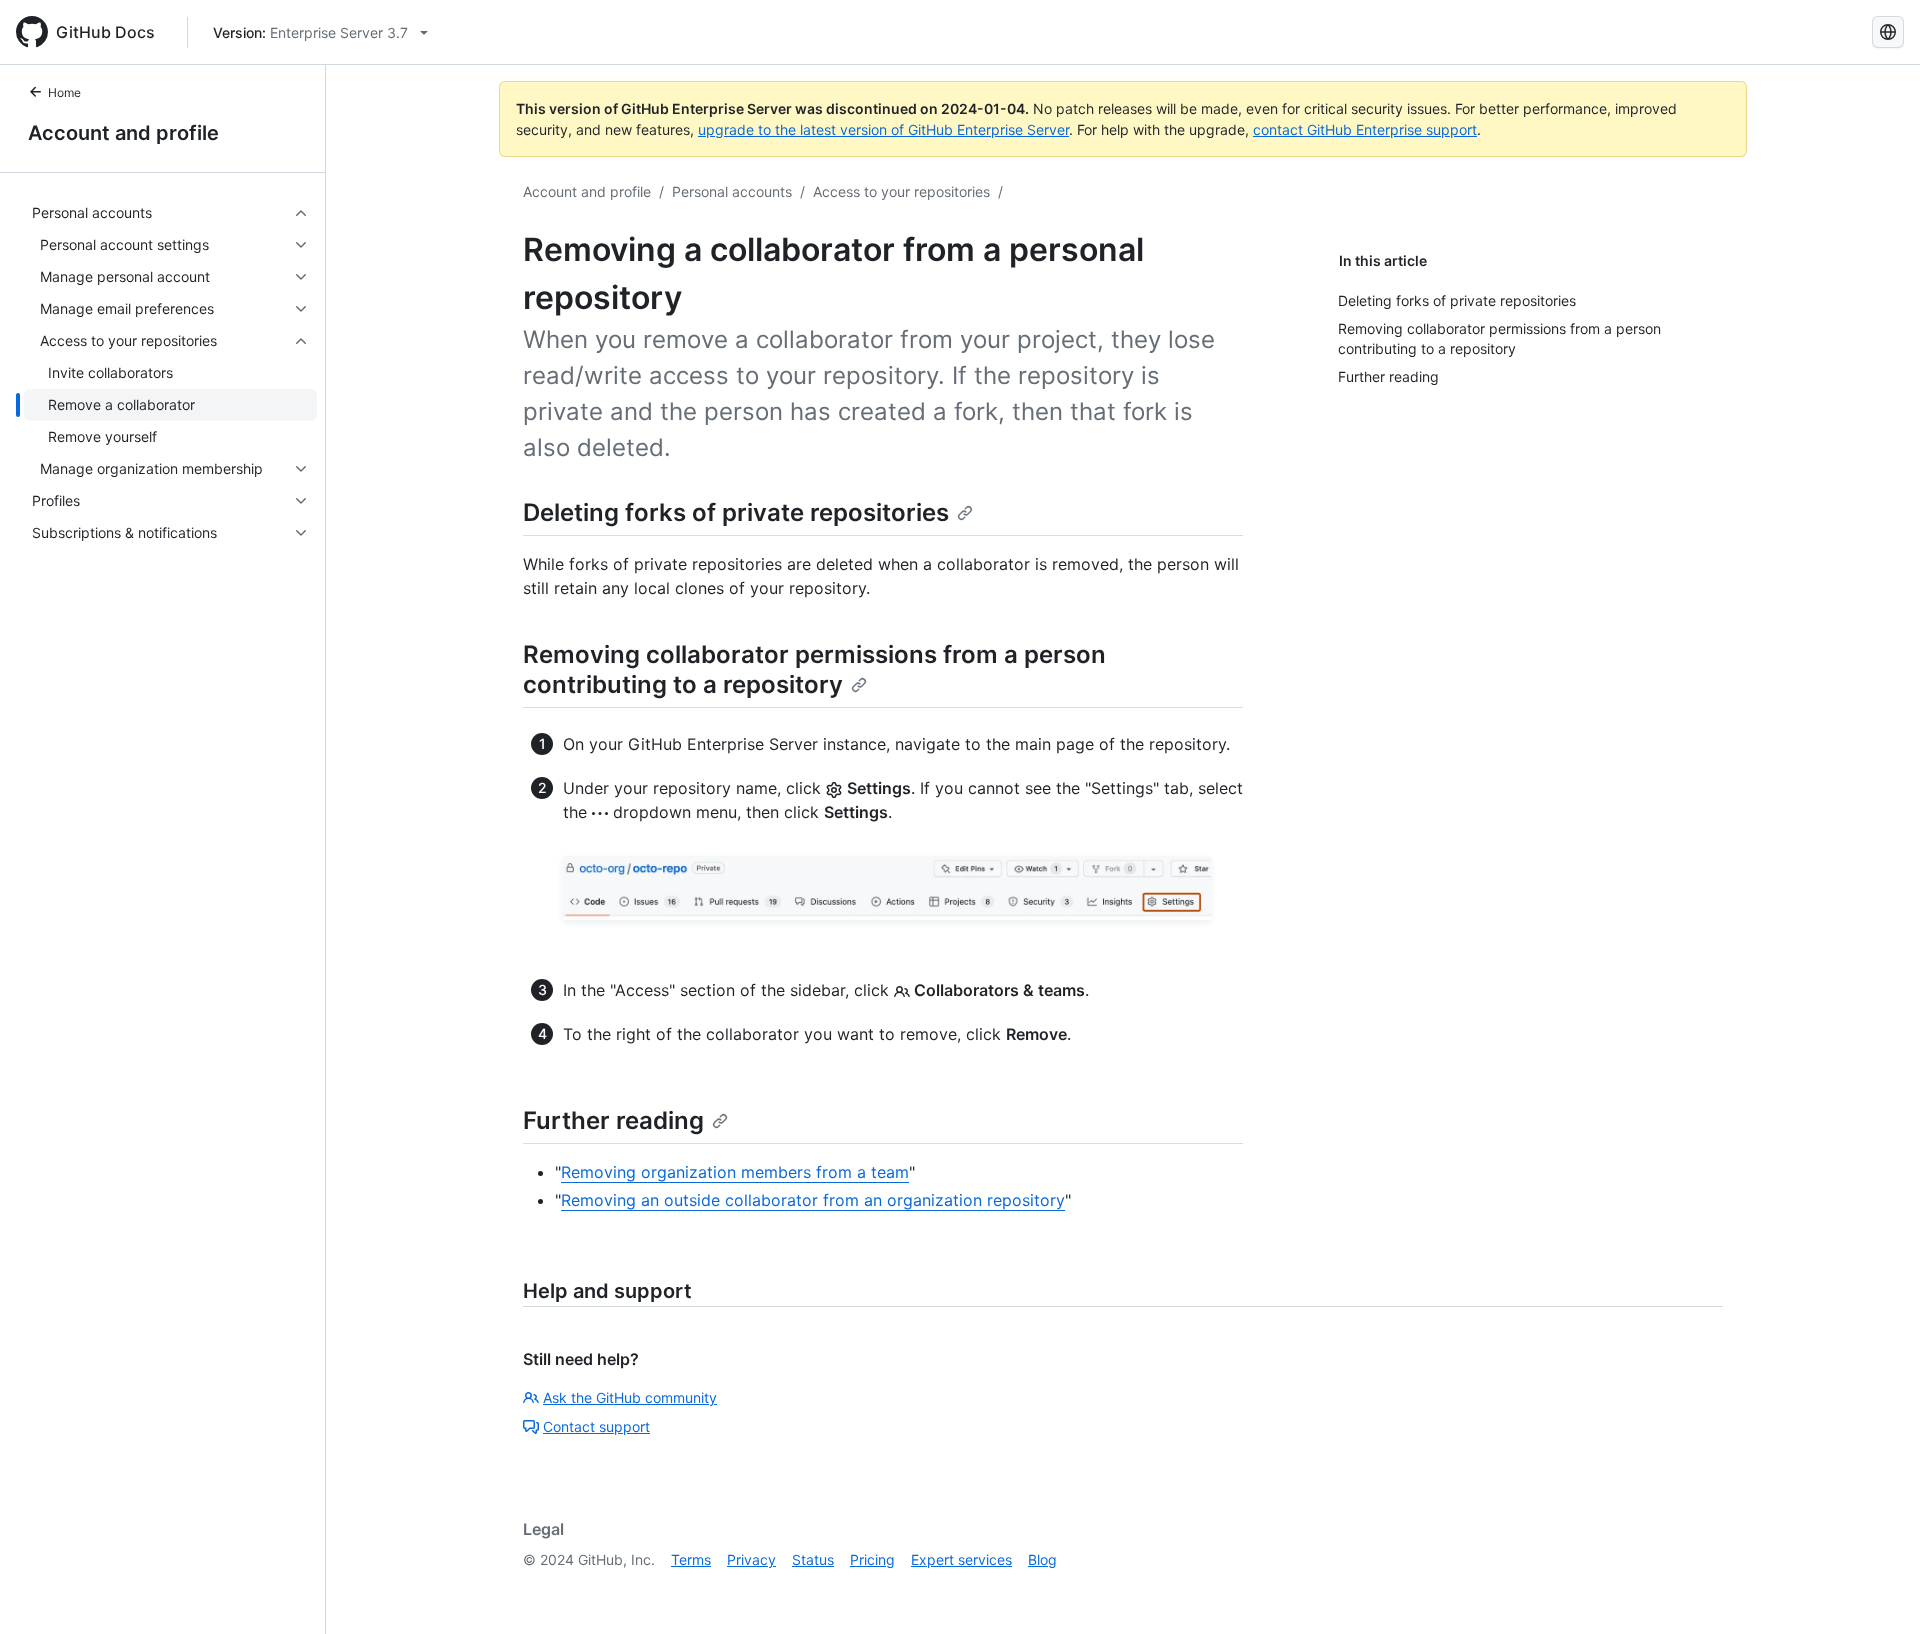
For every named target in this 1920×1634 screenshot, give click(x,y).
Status (813, 1559)
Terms (691, 1559)
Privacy (751, 1559)
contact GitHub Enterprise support (1365, 129)
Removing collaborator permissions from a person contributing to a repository (814, 669)
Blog (1042, 1559)
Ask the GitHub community (630, 1397)
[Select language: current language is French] (1888, 32)
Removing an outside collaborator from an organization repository (813, 1200)
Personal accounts (732, 191)
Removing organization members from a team (735, 1172)
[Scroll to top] (1876, 1590)
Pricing (872, 1559)
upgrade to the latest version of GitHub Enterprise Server (883, 129)
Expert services (961, 1559)
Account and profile (123, 133)
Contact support (596, 1426)
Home (64, 92)
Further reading (613, 1120)
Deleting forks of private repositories (736, 512)
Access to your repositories (901, 191)
